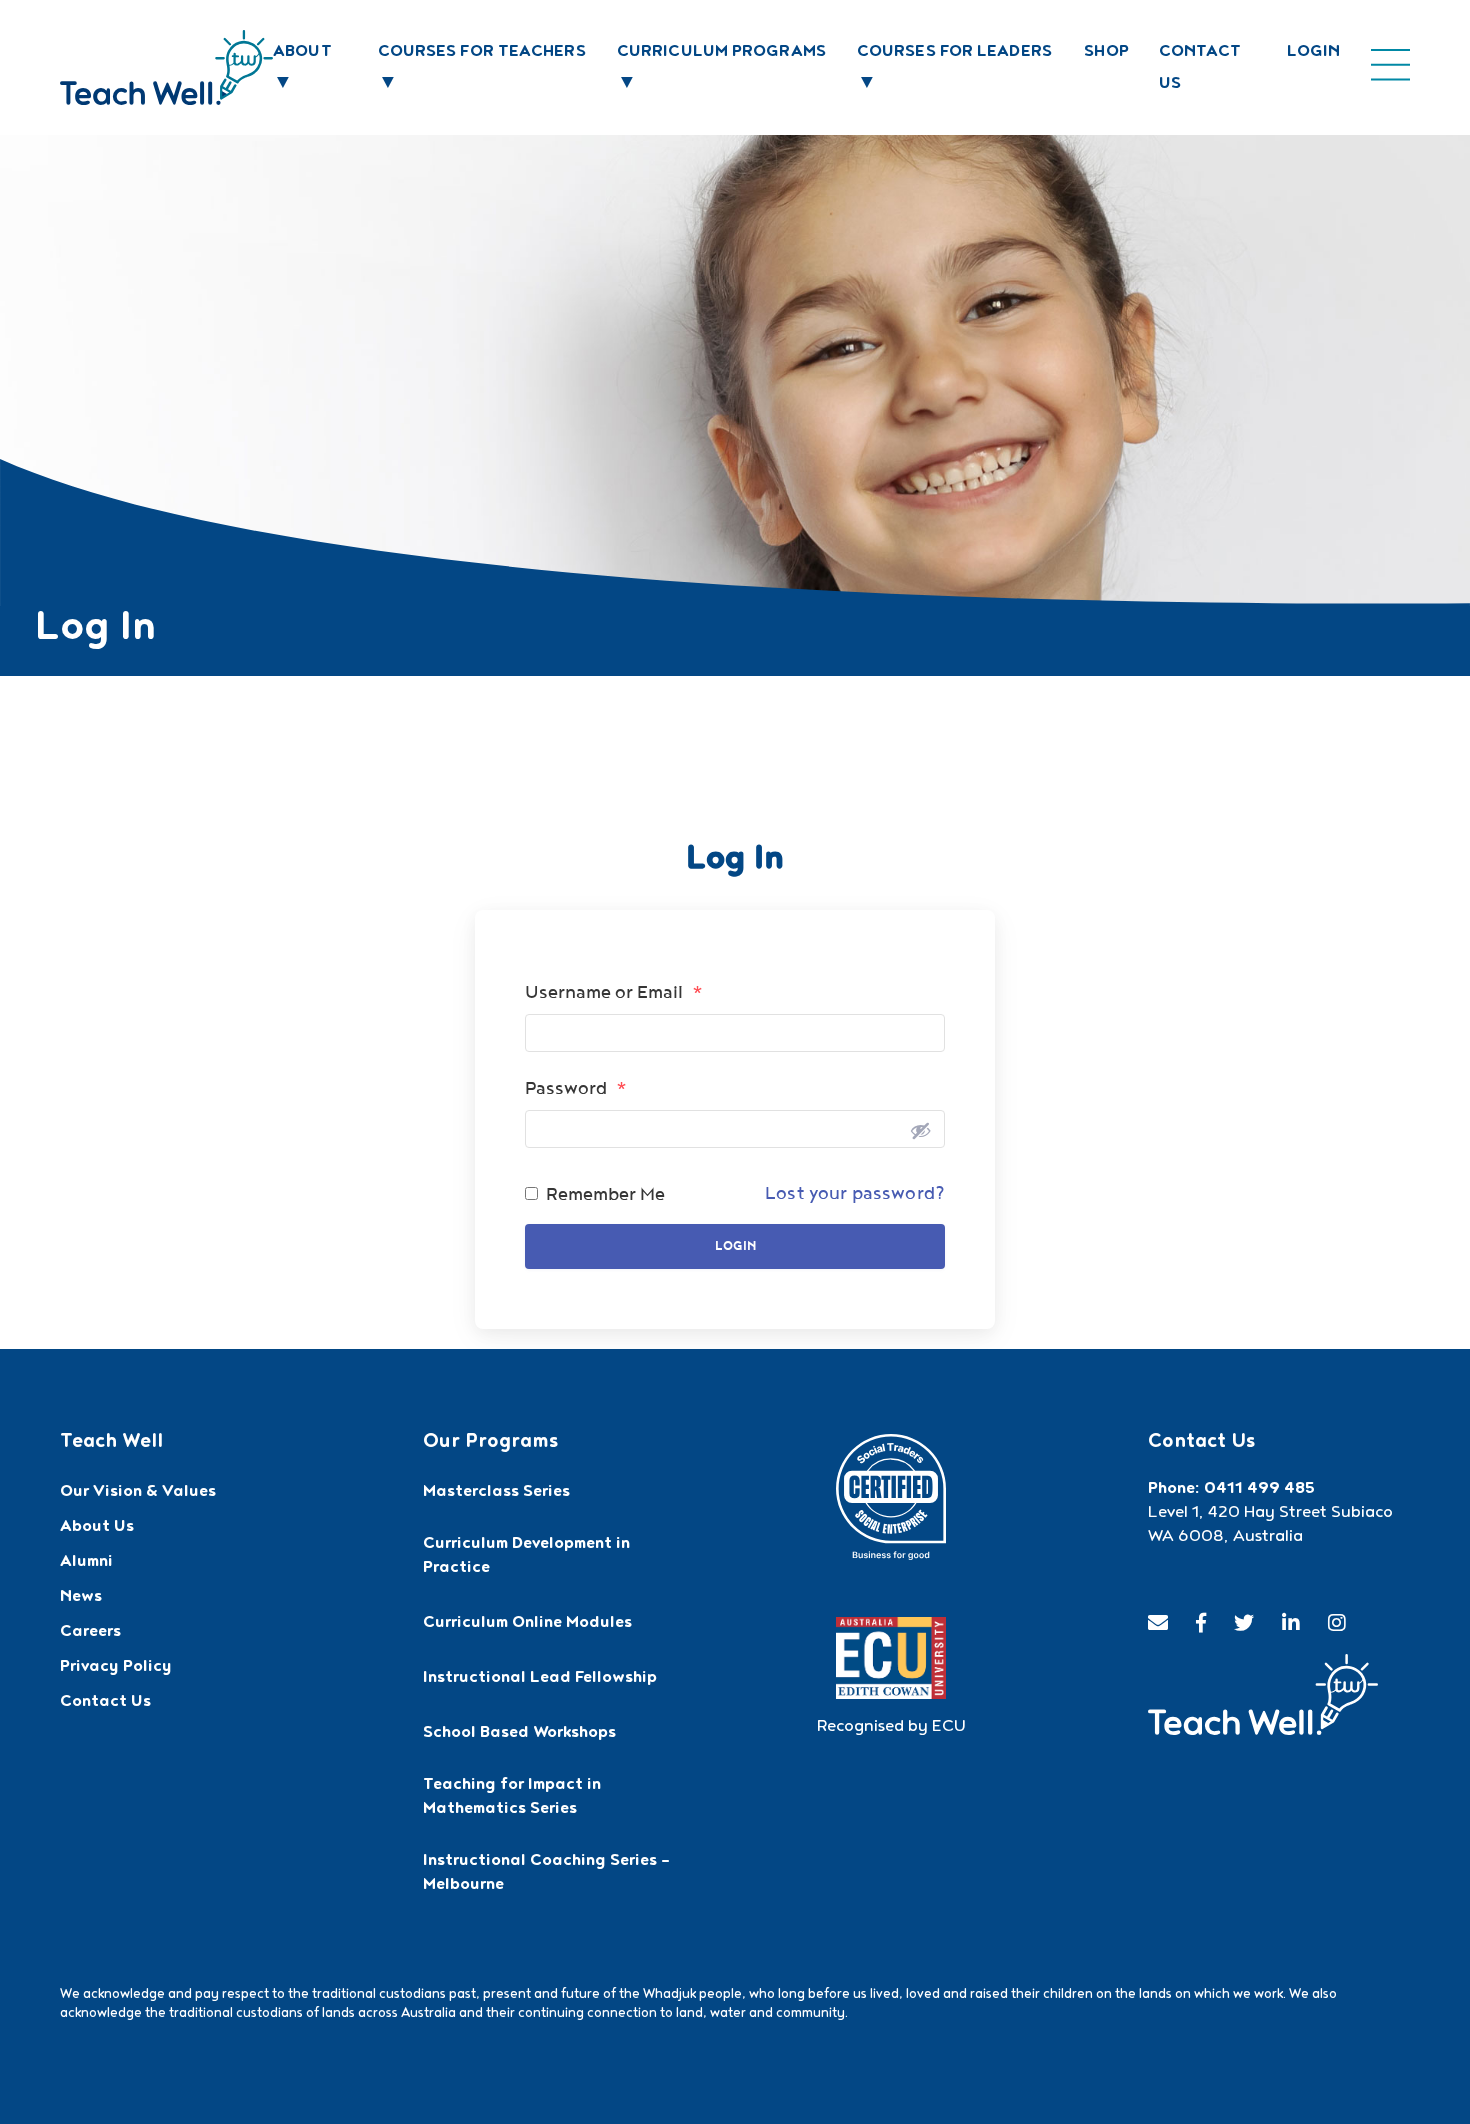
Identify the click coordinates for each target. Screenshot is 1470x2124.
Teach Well (111, 1443)
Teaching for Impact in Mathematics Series (512, 1798)
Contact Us (105, 1703)
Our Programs (490, 1443)
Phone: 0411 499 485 (1231, 1490)
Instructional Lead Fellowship (540, 1679)
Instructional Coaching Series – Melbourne (546, 1874)
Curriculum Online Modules (527, 1624)
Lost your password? (855, 1193)
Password (576, 1088)
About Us (97, 1528)
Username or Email (614, 992)
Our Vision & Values (138, 1493)
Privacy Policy (116, 1668)
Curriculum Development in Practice (526, 1557)
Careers (90, 1633)
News (81, 1598)
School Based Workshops (519, 1734)
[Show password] (920, 1129)
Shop (1106, 53)
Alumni (86, 1563)
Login (1314, 53)
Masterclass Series (496, 1493)
